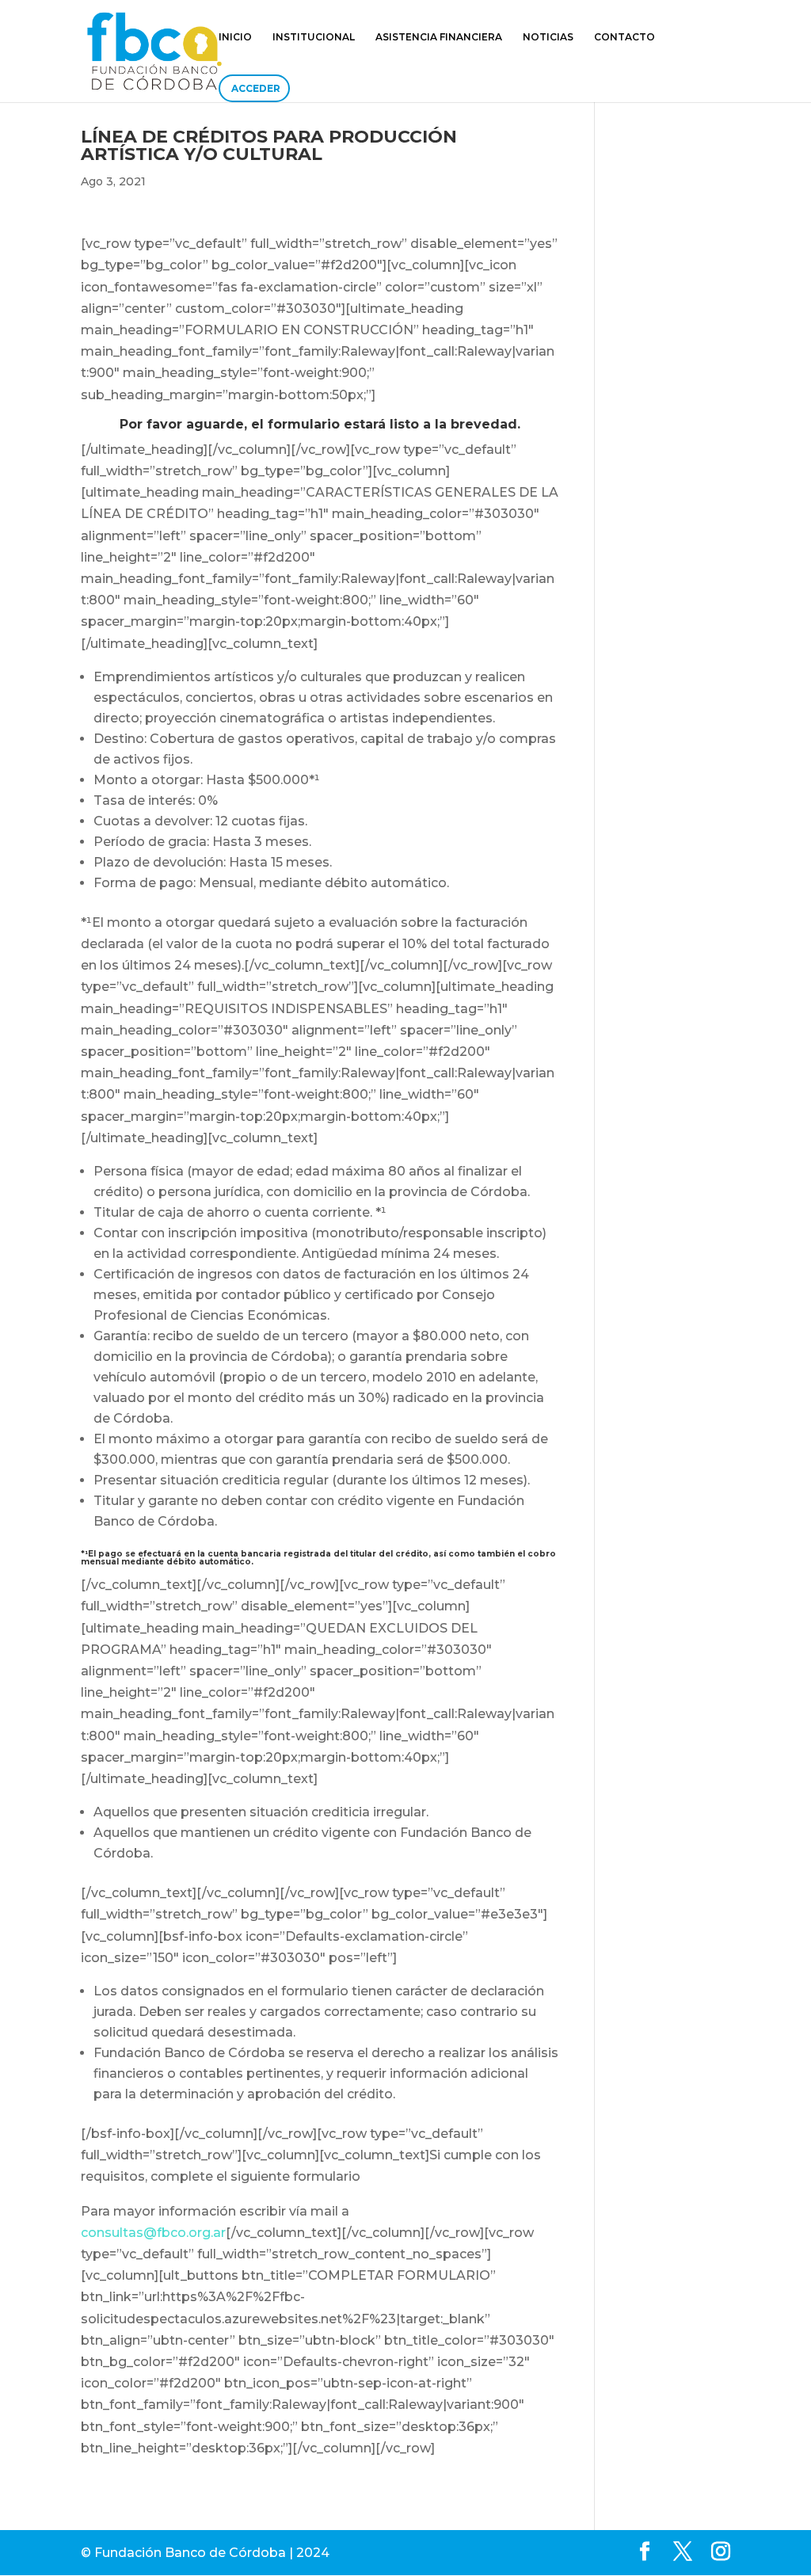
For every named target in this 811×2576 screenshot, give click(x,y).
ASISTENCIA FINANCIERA (439, 37)
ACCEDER (256, 88)
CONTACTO (624, 37)
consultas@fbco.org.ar (153, 2233)
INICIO (235, 37)
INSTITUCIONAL (314, 37)
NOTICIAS (548, 37)
